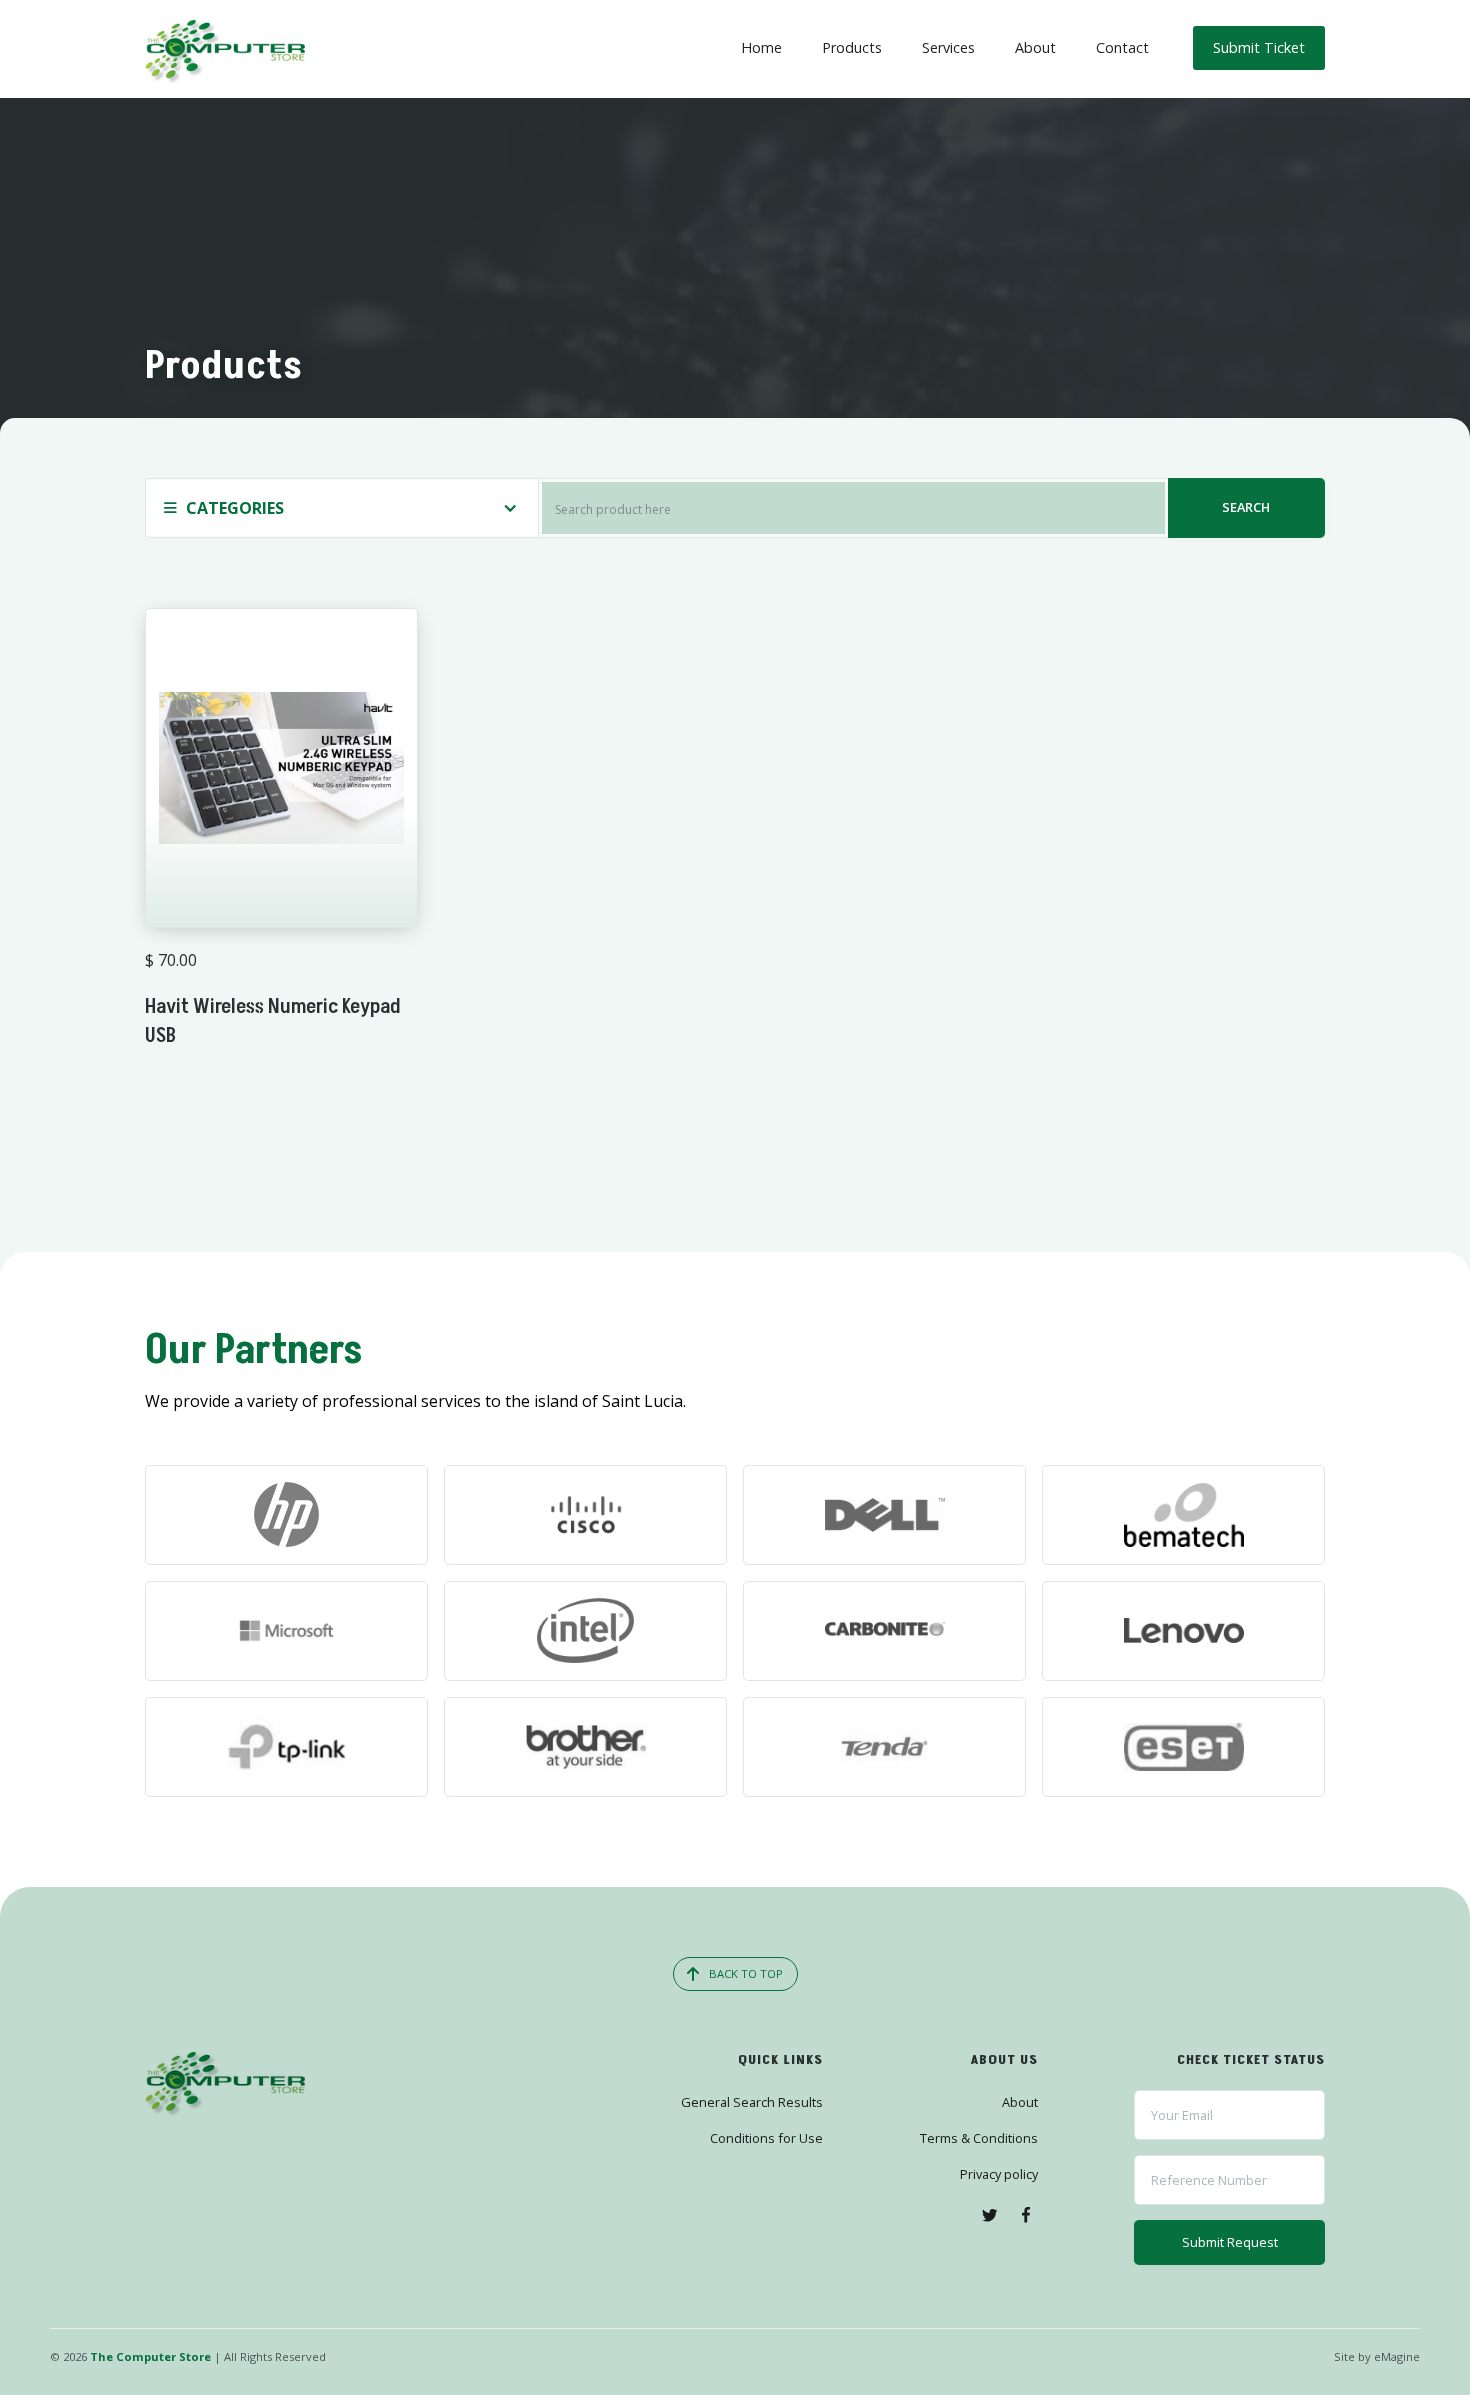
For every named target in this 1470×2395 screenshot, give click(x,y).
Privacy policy (999, 2174)
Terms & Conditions (979, 2138)
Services (948, 47)
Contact (1122, 47)
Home (761, 47)
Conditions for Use (766, 2138)
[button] (341, 508)
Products (852, 47)
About (1035, 47)
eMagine (1397, 2356)
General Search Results (752, 2102)
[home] (225, 49)
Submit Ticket (1259, 47)
